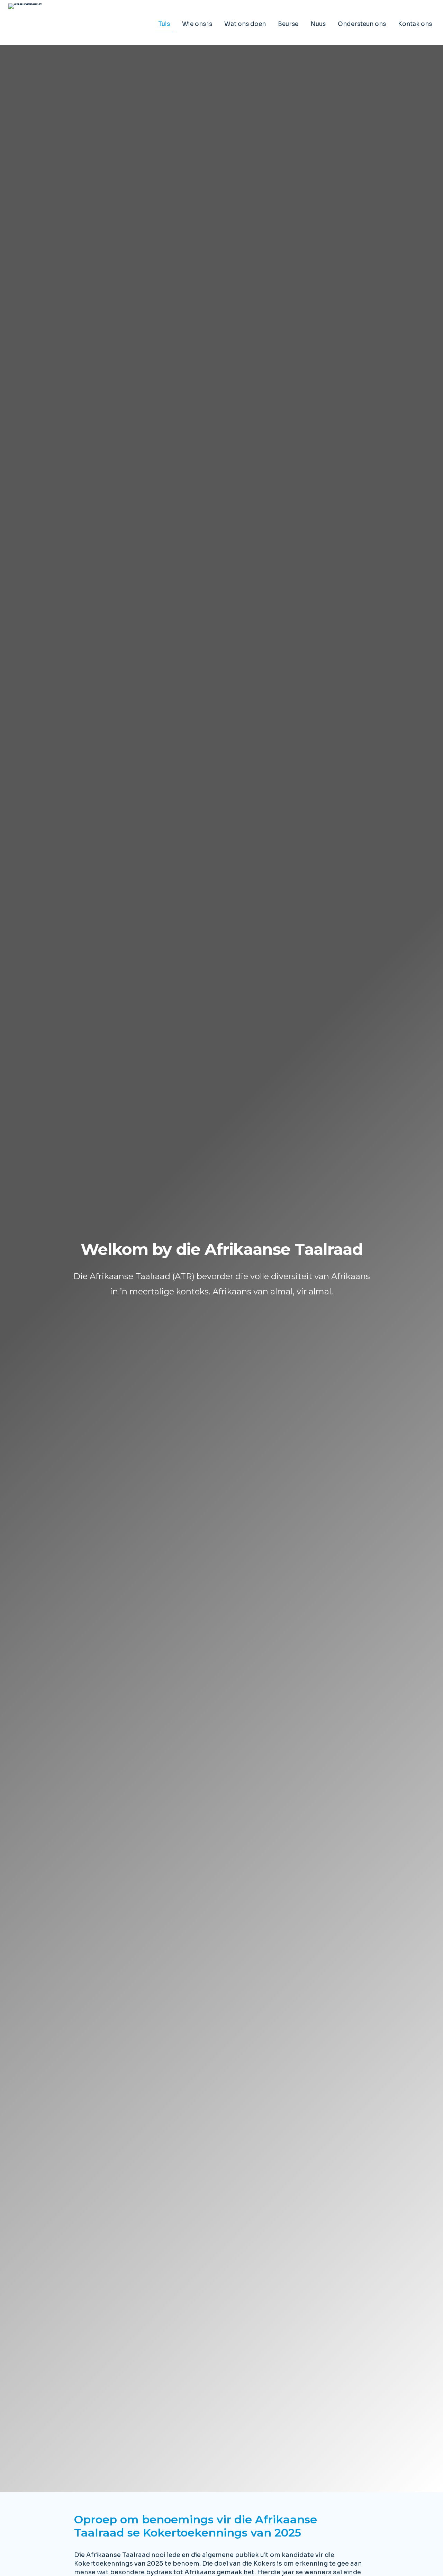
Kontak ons (415, 24)
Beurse (288, 24)
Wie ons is (197, 24)
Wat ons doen (245, 24)
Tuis (164, 24)
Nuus (318, 24)
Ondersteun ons (362, 24)
